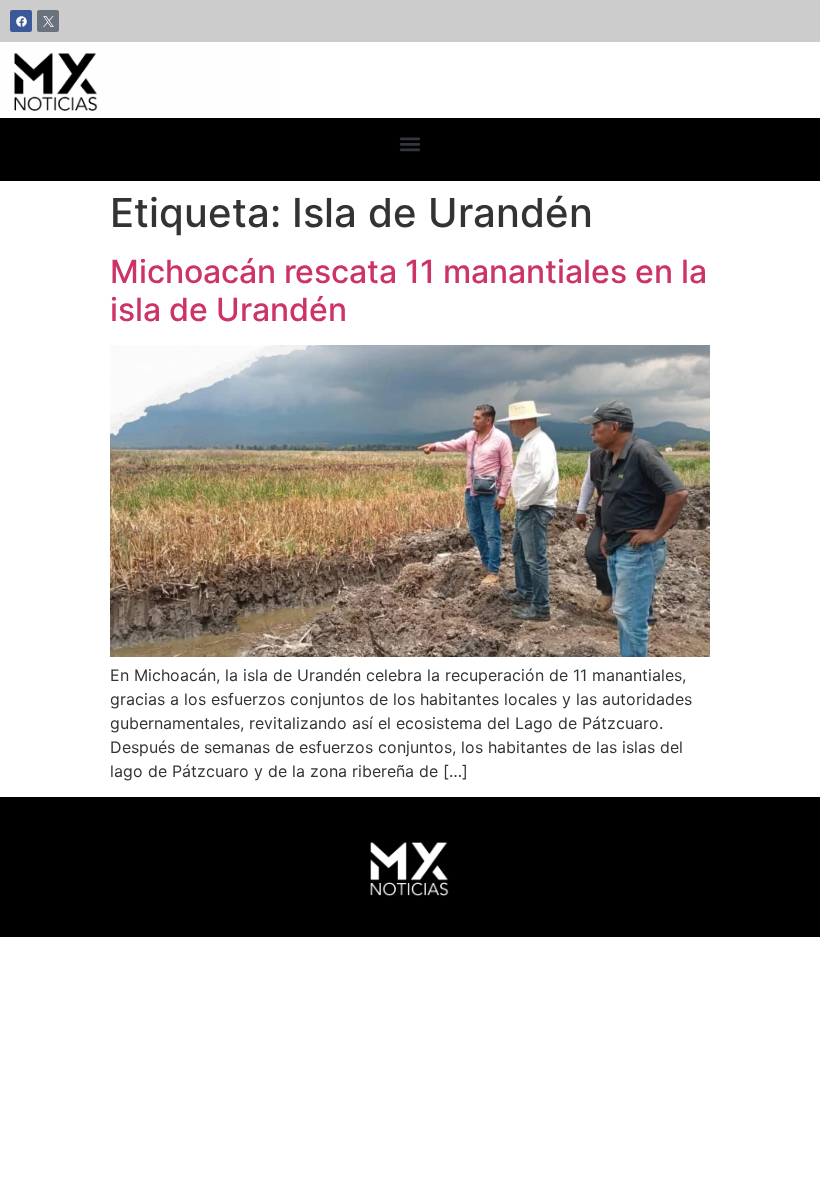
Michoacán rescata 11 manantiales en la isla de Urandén (408, 290)
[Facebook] (21, 21)
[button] (410, 144)
